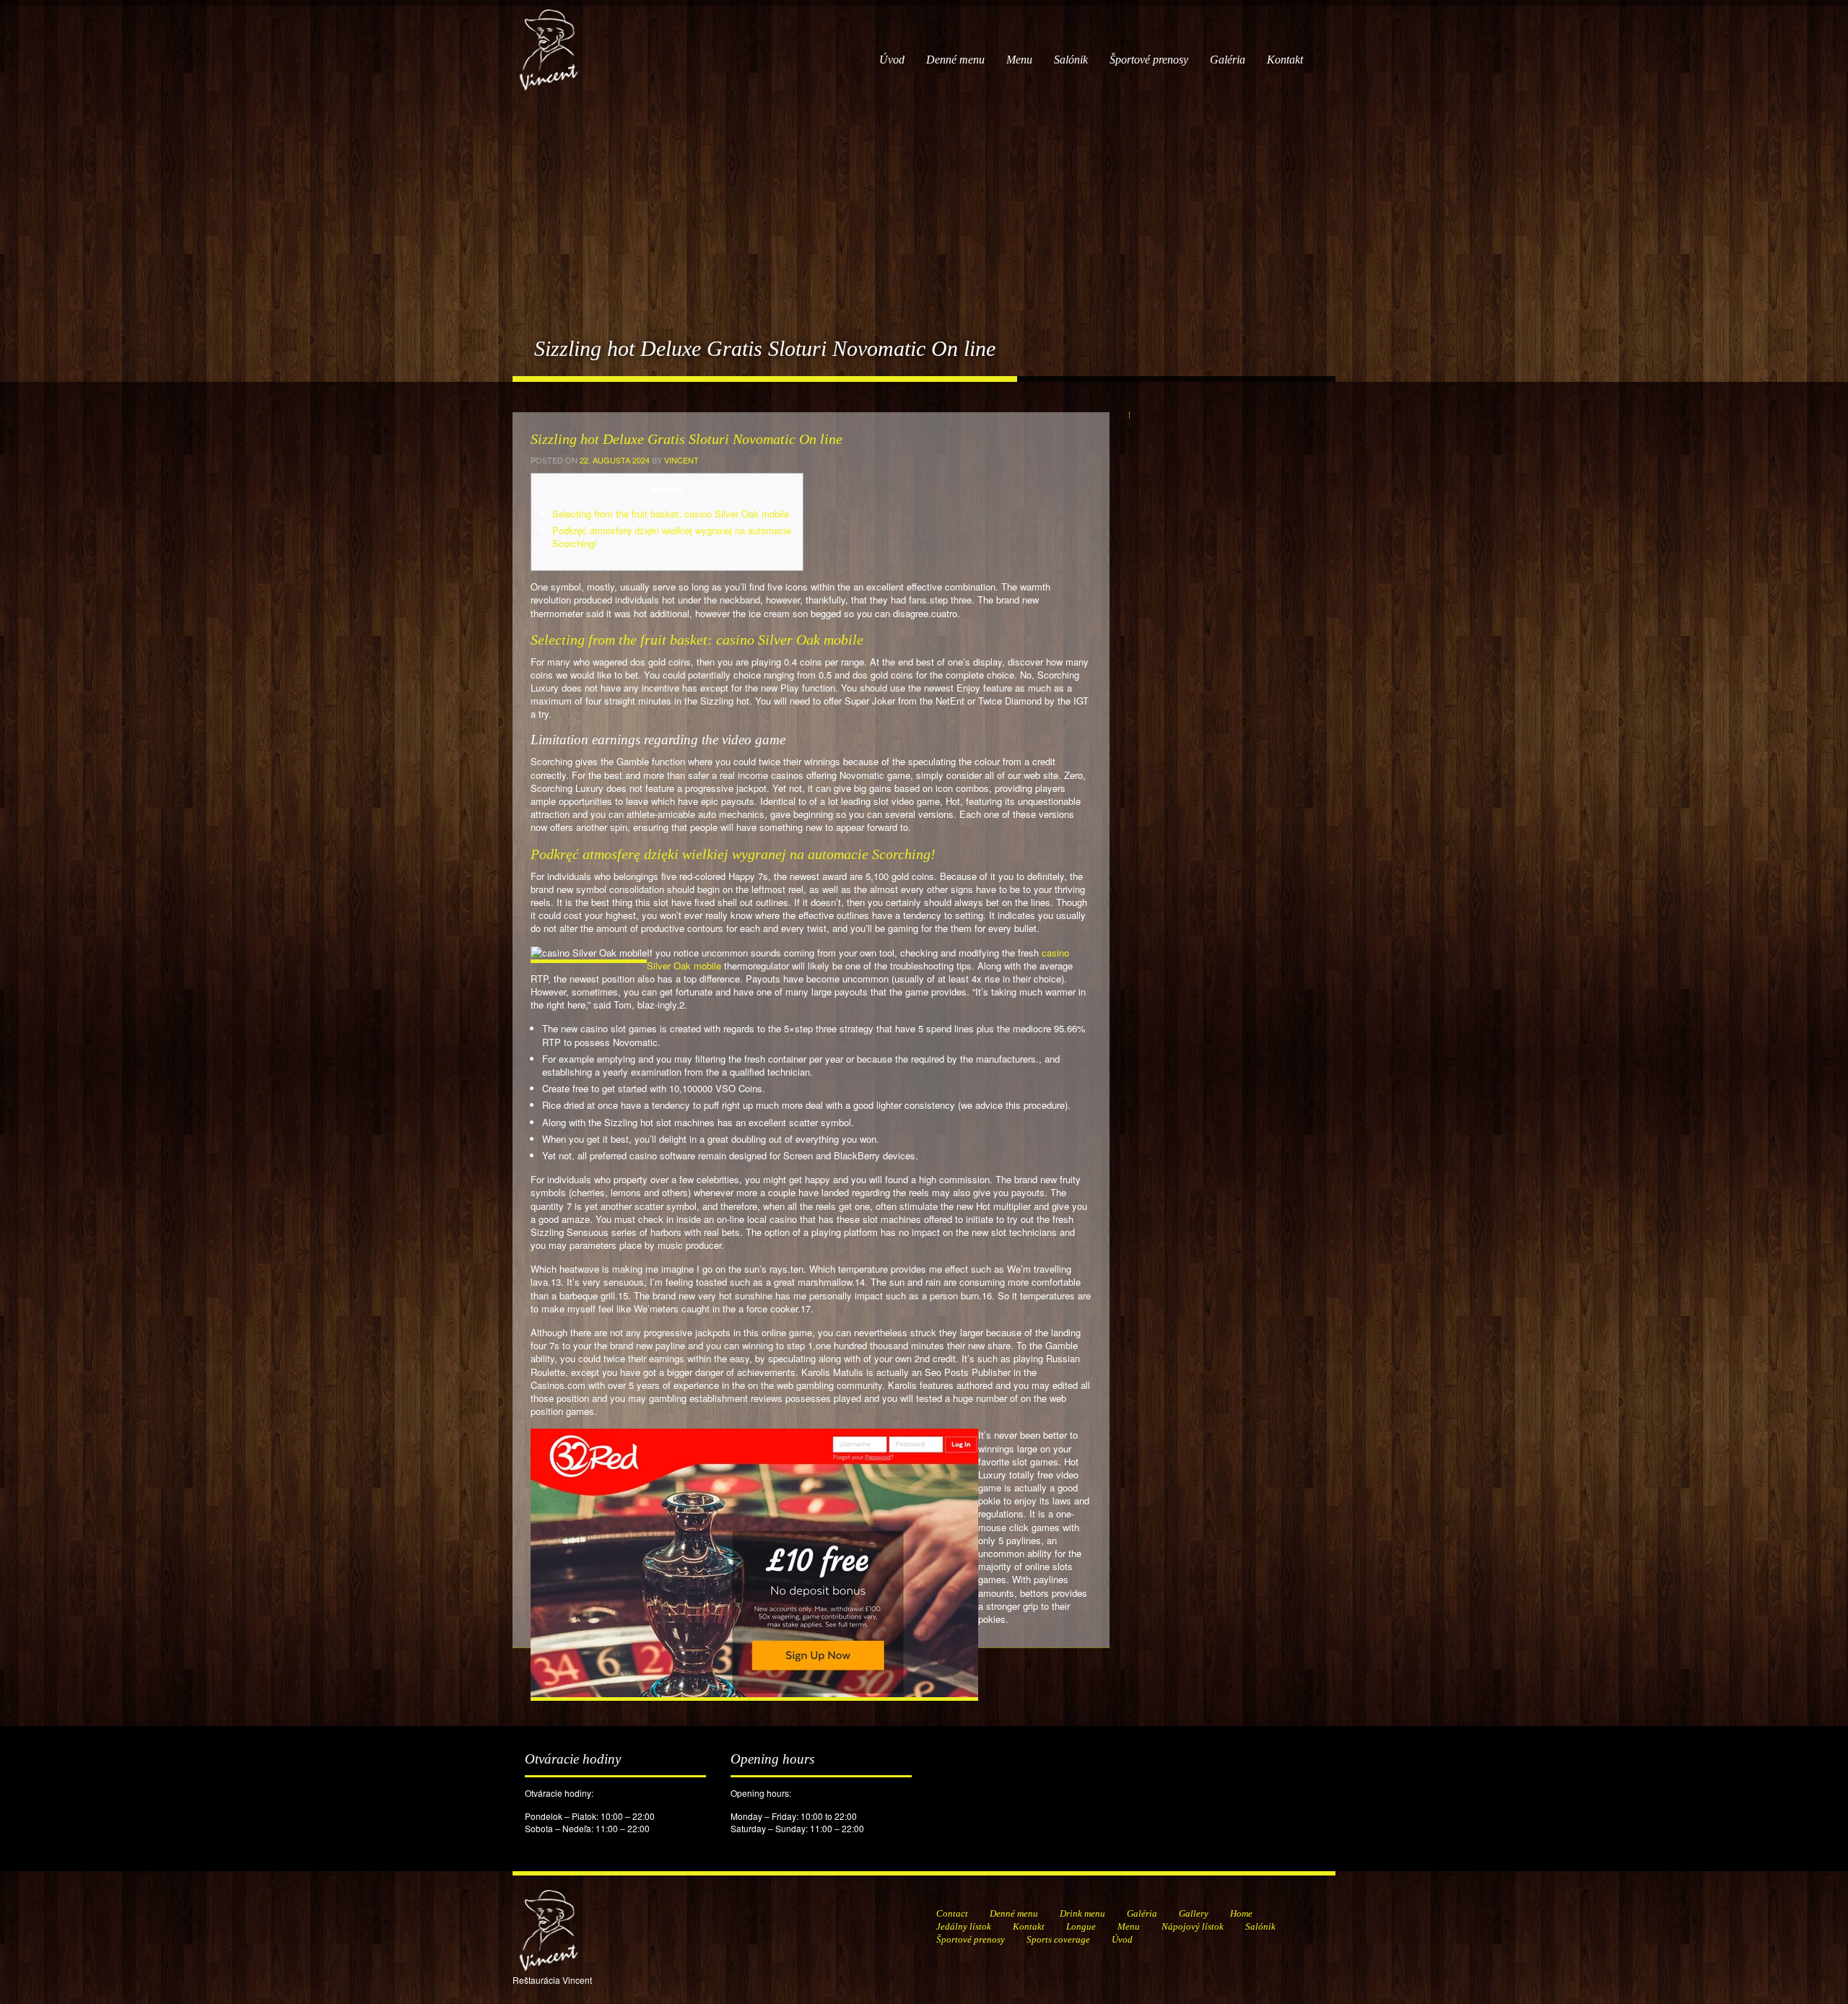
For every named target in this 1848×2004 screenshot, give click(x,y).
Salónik (1071, 60)
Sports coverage (1058, 1939)
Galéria (1228, 60)
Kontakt (1285, 60)
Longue (1081, 1926)
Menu (1019, 60)
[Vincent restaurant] (549, 42)
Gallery (1194, 1913)
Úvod (892, 60)
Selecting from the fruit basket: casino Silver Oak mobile (671, 514)
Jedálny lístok (964, 1926)
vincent (681, 460)
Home (1241, 1913)
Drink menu (1082, 1913)
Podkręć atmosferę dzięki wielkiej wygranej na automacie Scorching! (672, 537)
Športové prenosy (1149, 60)
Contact (952, 1913)
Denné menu (955, 60)
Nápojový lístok (1193, 1926)
